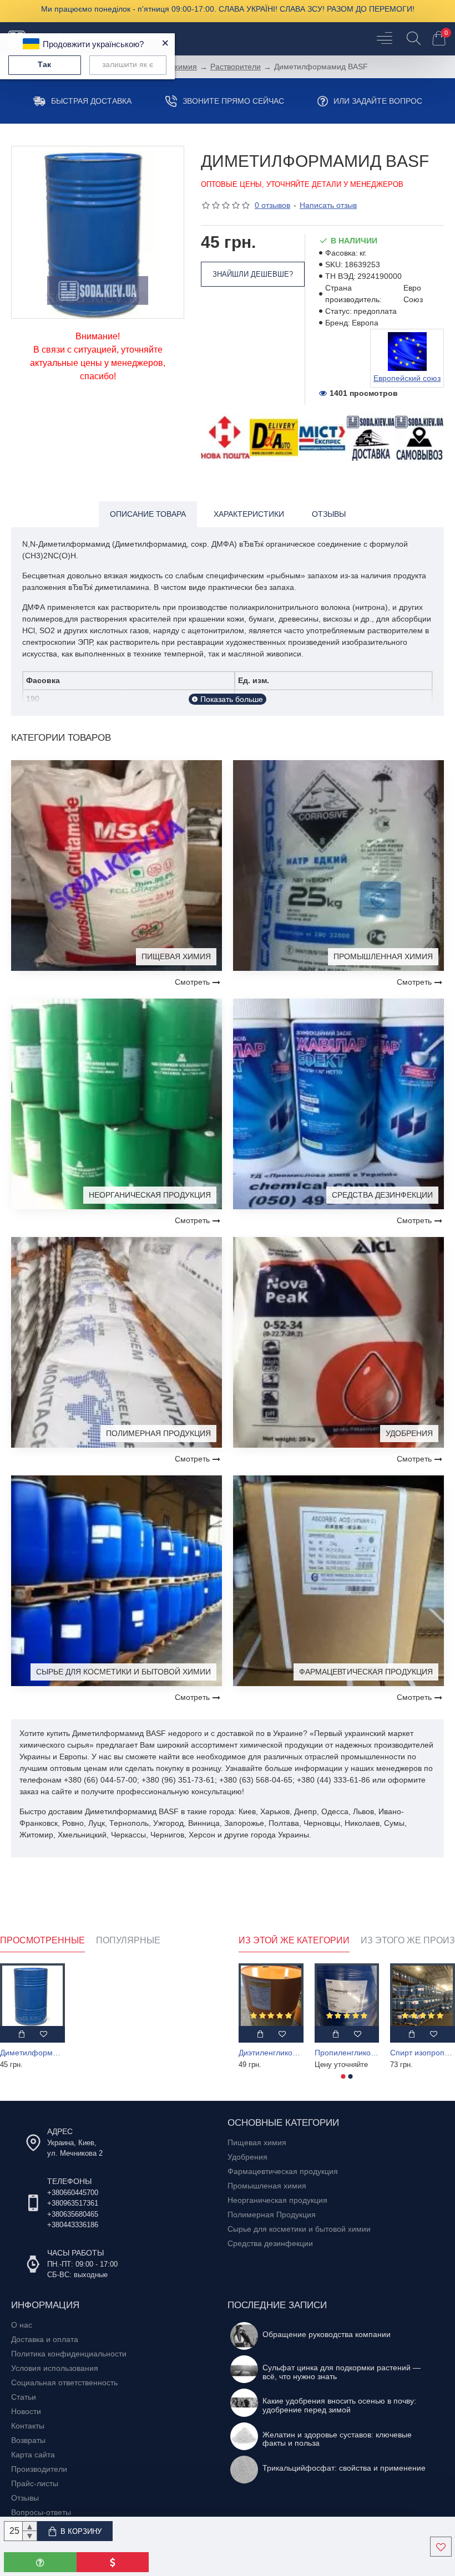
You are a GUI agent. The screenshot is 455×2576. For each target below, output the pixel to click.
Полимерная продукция (158, 1433)
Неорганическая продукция (150, 1195)
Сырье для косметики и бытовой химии (123, 1672)
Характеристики (249, 514)
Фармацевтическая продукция (366, 1672)
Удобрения (409, 1433)
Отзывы (329, 514)
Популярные (128, 1940)
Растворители (236, 67)
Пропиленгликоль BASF (347, 2053)
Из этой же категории (294, 1940)
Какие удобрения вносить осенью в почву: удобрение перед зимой (339, 2405)
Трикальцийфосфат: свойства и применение (344, 2468)
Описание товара (148, 514)
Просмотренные (42, 1940)
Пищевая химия (176, 956)
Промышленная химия (383, 956)
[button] (343, 2076)
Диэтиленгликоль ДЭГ (271, 2053)
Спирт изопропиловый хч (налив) (423, 2053)
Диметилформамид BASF (32, 2053)
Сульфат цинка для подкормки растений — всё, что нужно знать (342, 2372)
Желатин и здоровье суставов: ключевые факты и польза (337, 2439)
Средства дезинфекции (382, 1195)
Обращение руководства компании (327, 2335)
